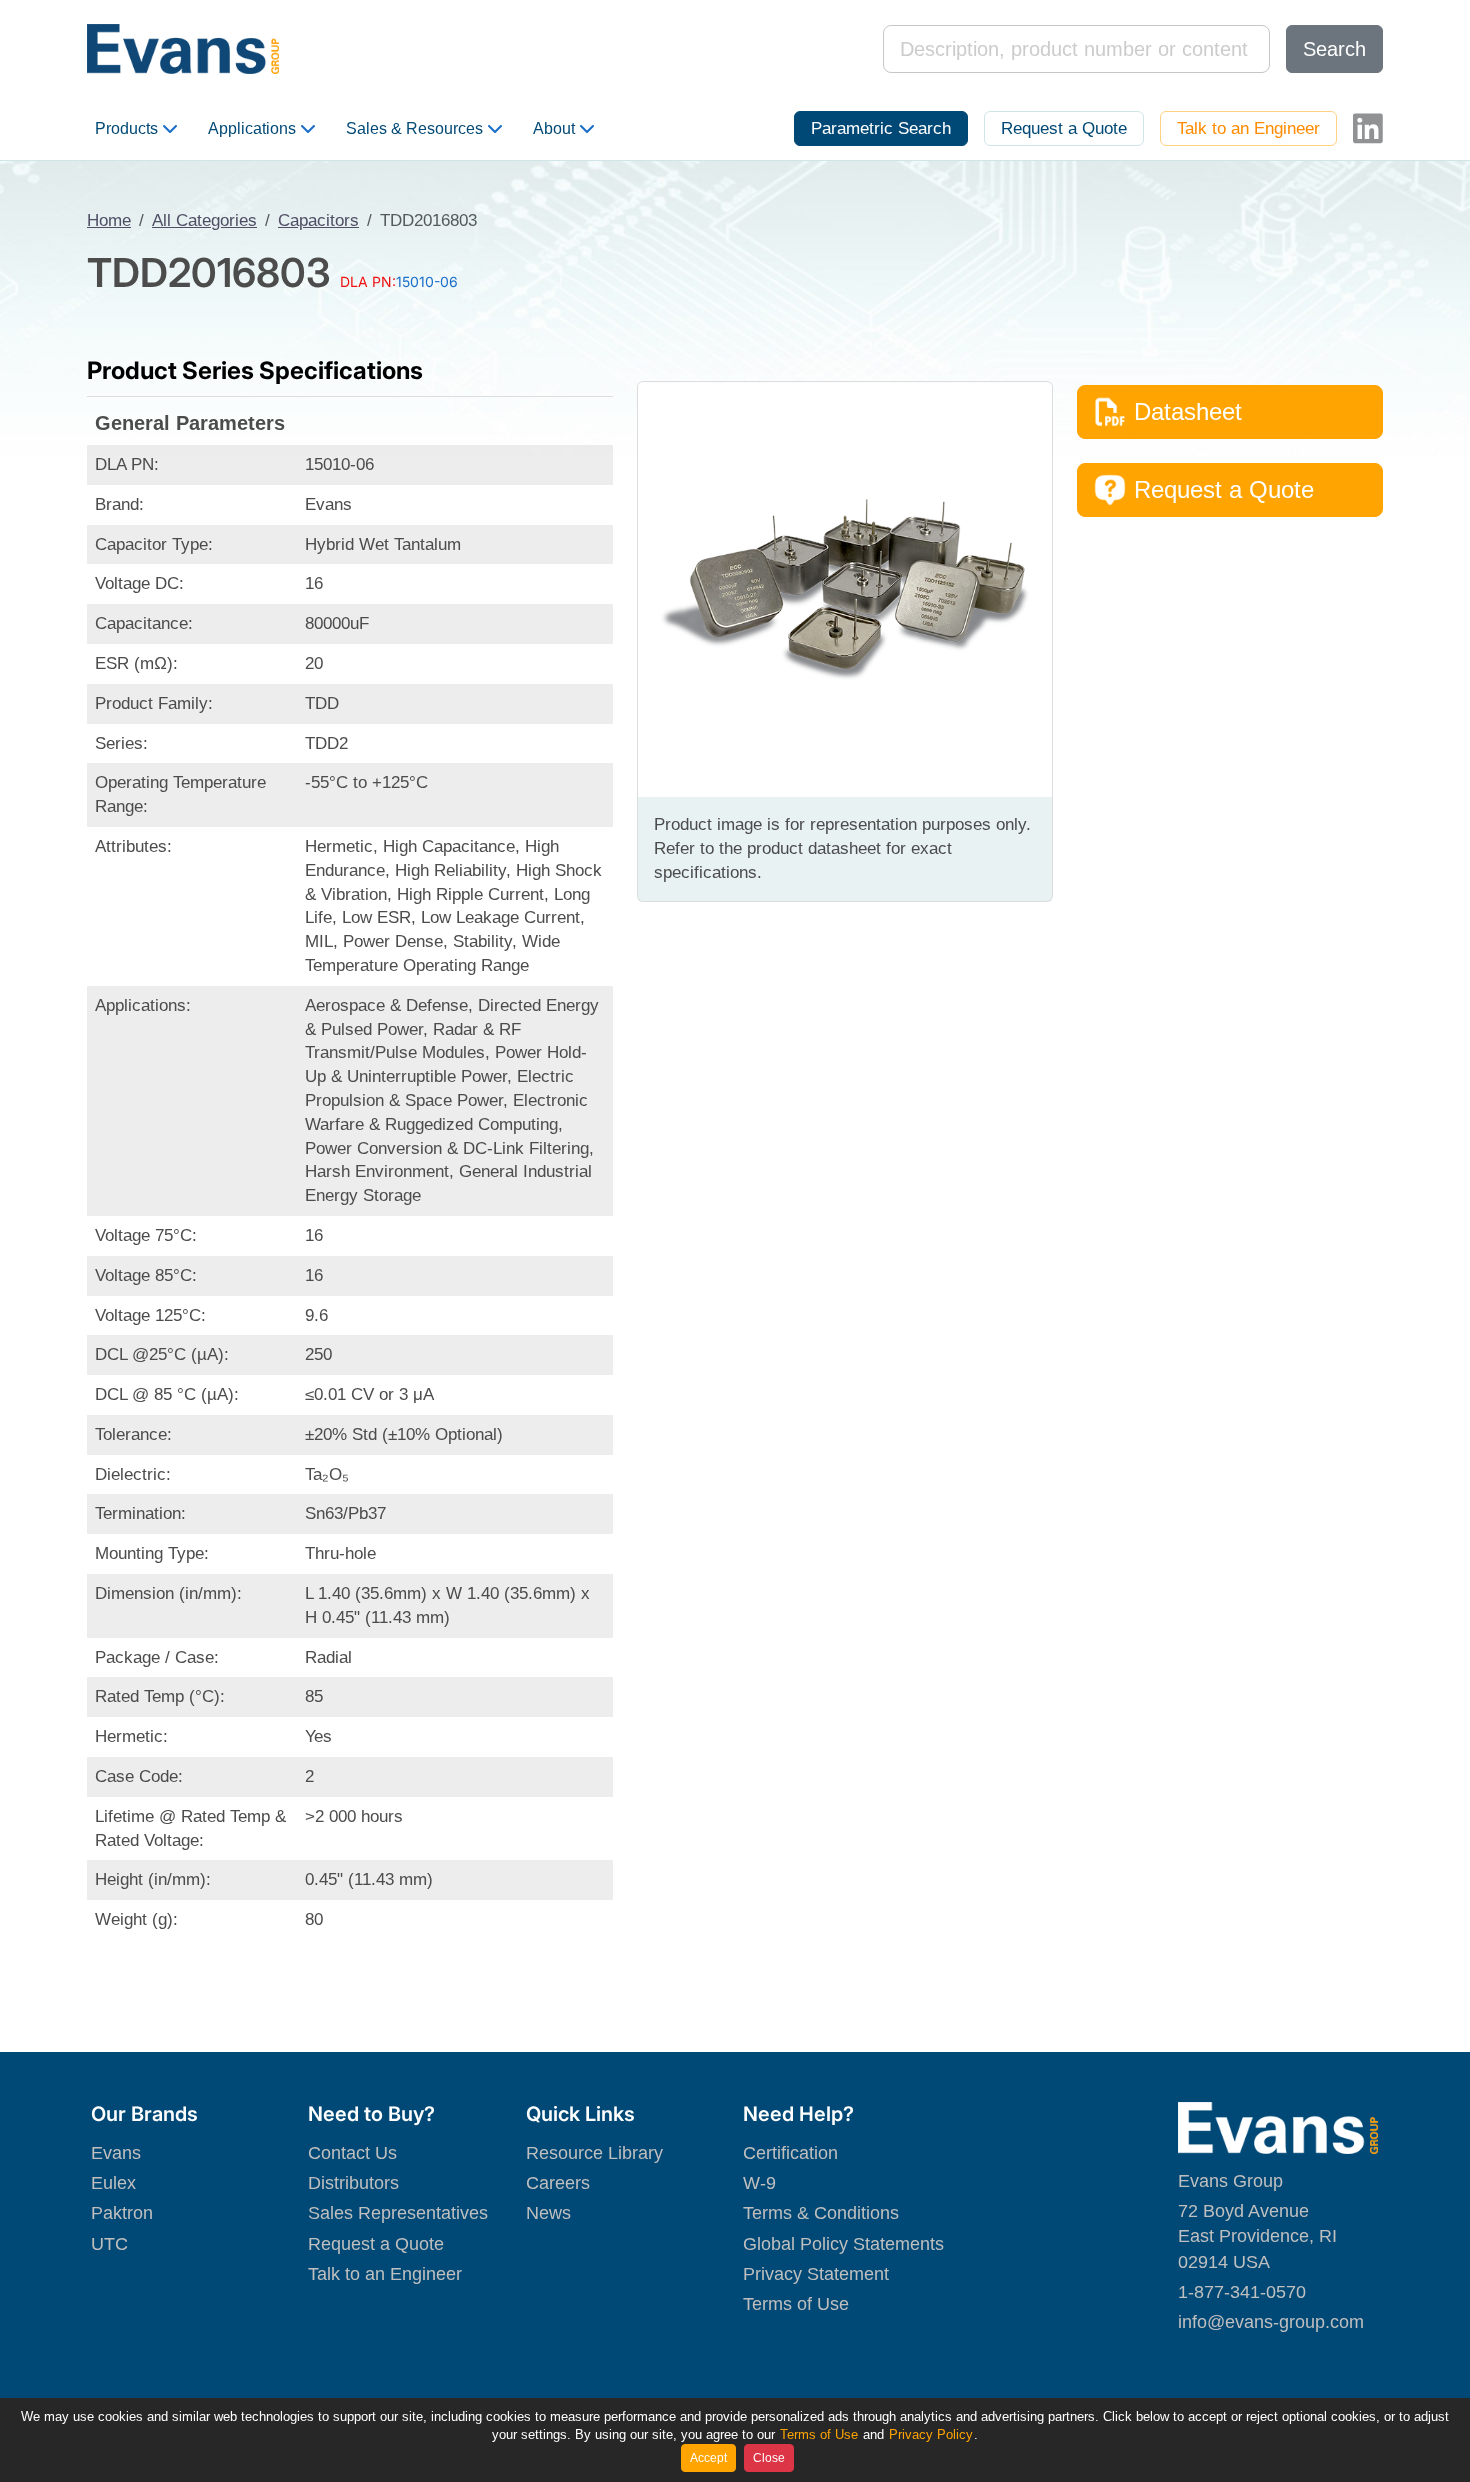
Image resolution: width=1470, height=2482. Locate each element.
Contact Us (352, 2153)
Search (1334, 49)
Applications (252, 128)
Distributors (353, 2183)
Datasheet (1188, 411)
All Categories (204, 220)
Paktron (122, 2213)
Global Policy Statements (843, 2244)
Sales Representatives (398, 2213)
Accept (708, 2458)
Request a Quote (1064, 128)
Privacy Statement (816, 2274)
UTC (109, 2244)
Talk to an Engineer (1248, 128)
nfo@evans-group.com (1273, 2322)
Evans (116, 2153)
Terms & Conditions (821, 2213)
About (554, 128)
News (548, 2213)
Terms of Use (796, 2304)
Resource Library (594, 2153)
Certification (790, 2153)
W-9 (759, 2183)
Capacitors (318, 220)
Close (769, 2458)
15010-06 (427, 281)
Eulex (113, 2183)
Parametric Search (881, 128)
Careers (558, 2183)
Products (126, 128)
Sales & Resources (414, 128)
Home (109, 220)
